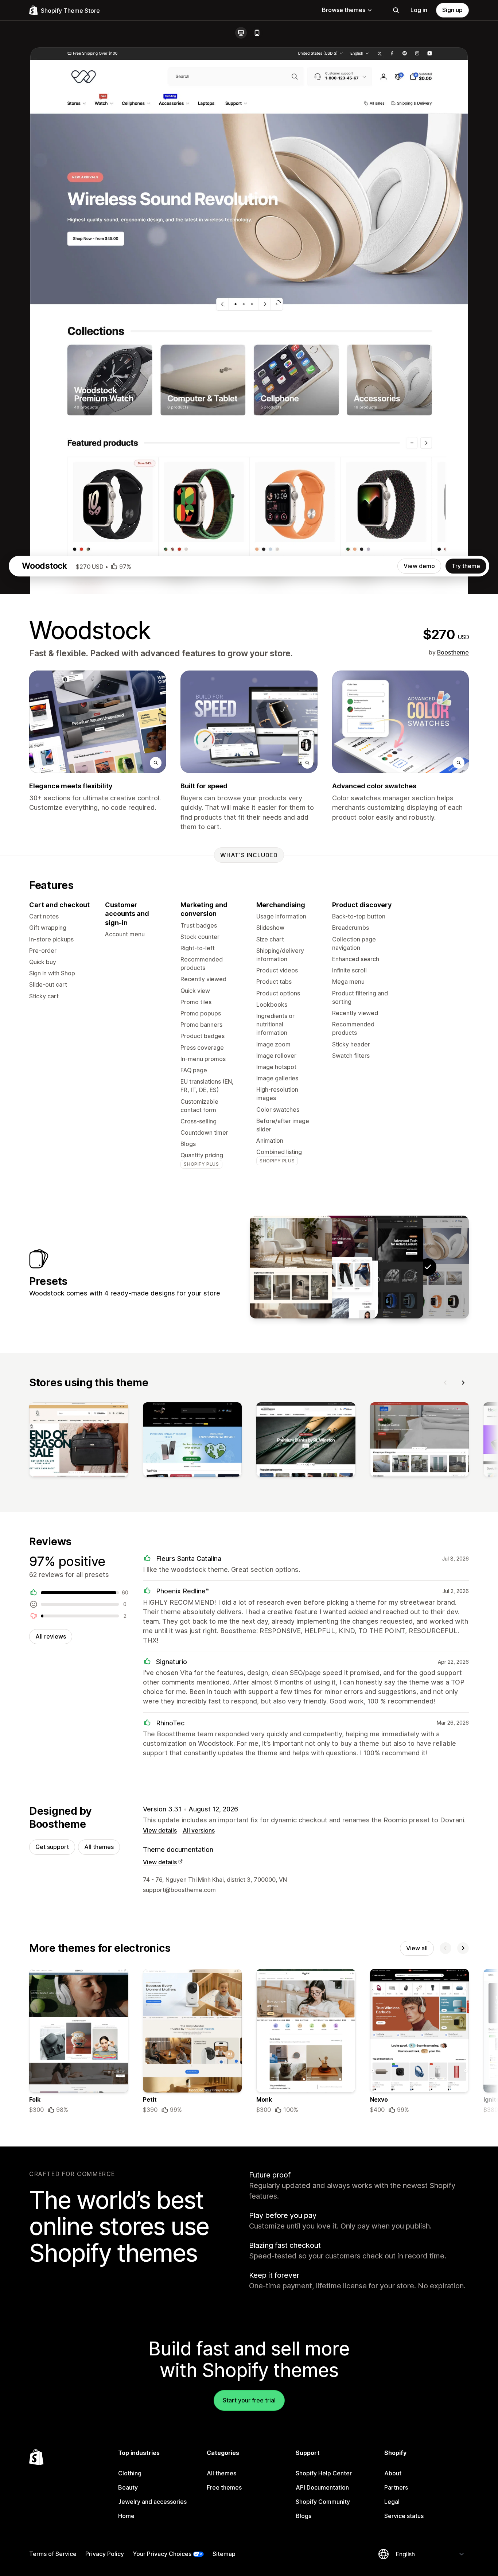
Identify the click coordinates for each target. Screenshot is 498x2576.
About (393, 2473)
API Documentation (322, 2487)
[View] (79, 1441)
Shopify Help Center (324, 2473)
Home (126, 2516)
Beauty (128, 2487)
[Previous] (446, 1383)
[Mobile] (257, 33)
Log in (419, 10)
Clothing (130, 2473)
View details (160, 1830)
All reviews (51, 1636)
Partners (396, 2487)
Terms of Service (53, 2554)
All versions (199, 1830)
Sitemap (224, 2554)
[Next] (463, 1383)
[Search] (396, 10)
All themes (99, 1847)
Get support (52, 1847)
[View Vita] (336, 1267)
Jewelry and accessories (152, 2502)
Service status (404, 2516)
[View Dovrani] (291, 1267)
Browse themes (344, 10)
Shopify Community (323, 2502)
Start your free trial (249, 2400)
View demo (419, 566)
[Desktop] (241, 33)
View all (417, 1948)
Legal (392, 2502)
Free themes (224, 2487)
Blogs (304, 2516)
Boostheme (453, 652)
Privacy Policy (105, 2554)
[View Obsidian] (382, 1267)
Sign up (452, 10)
